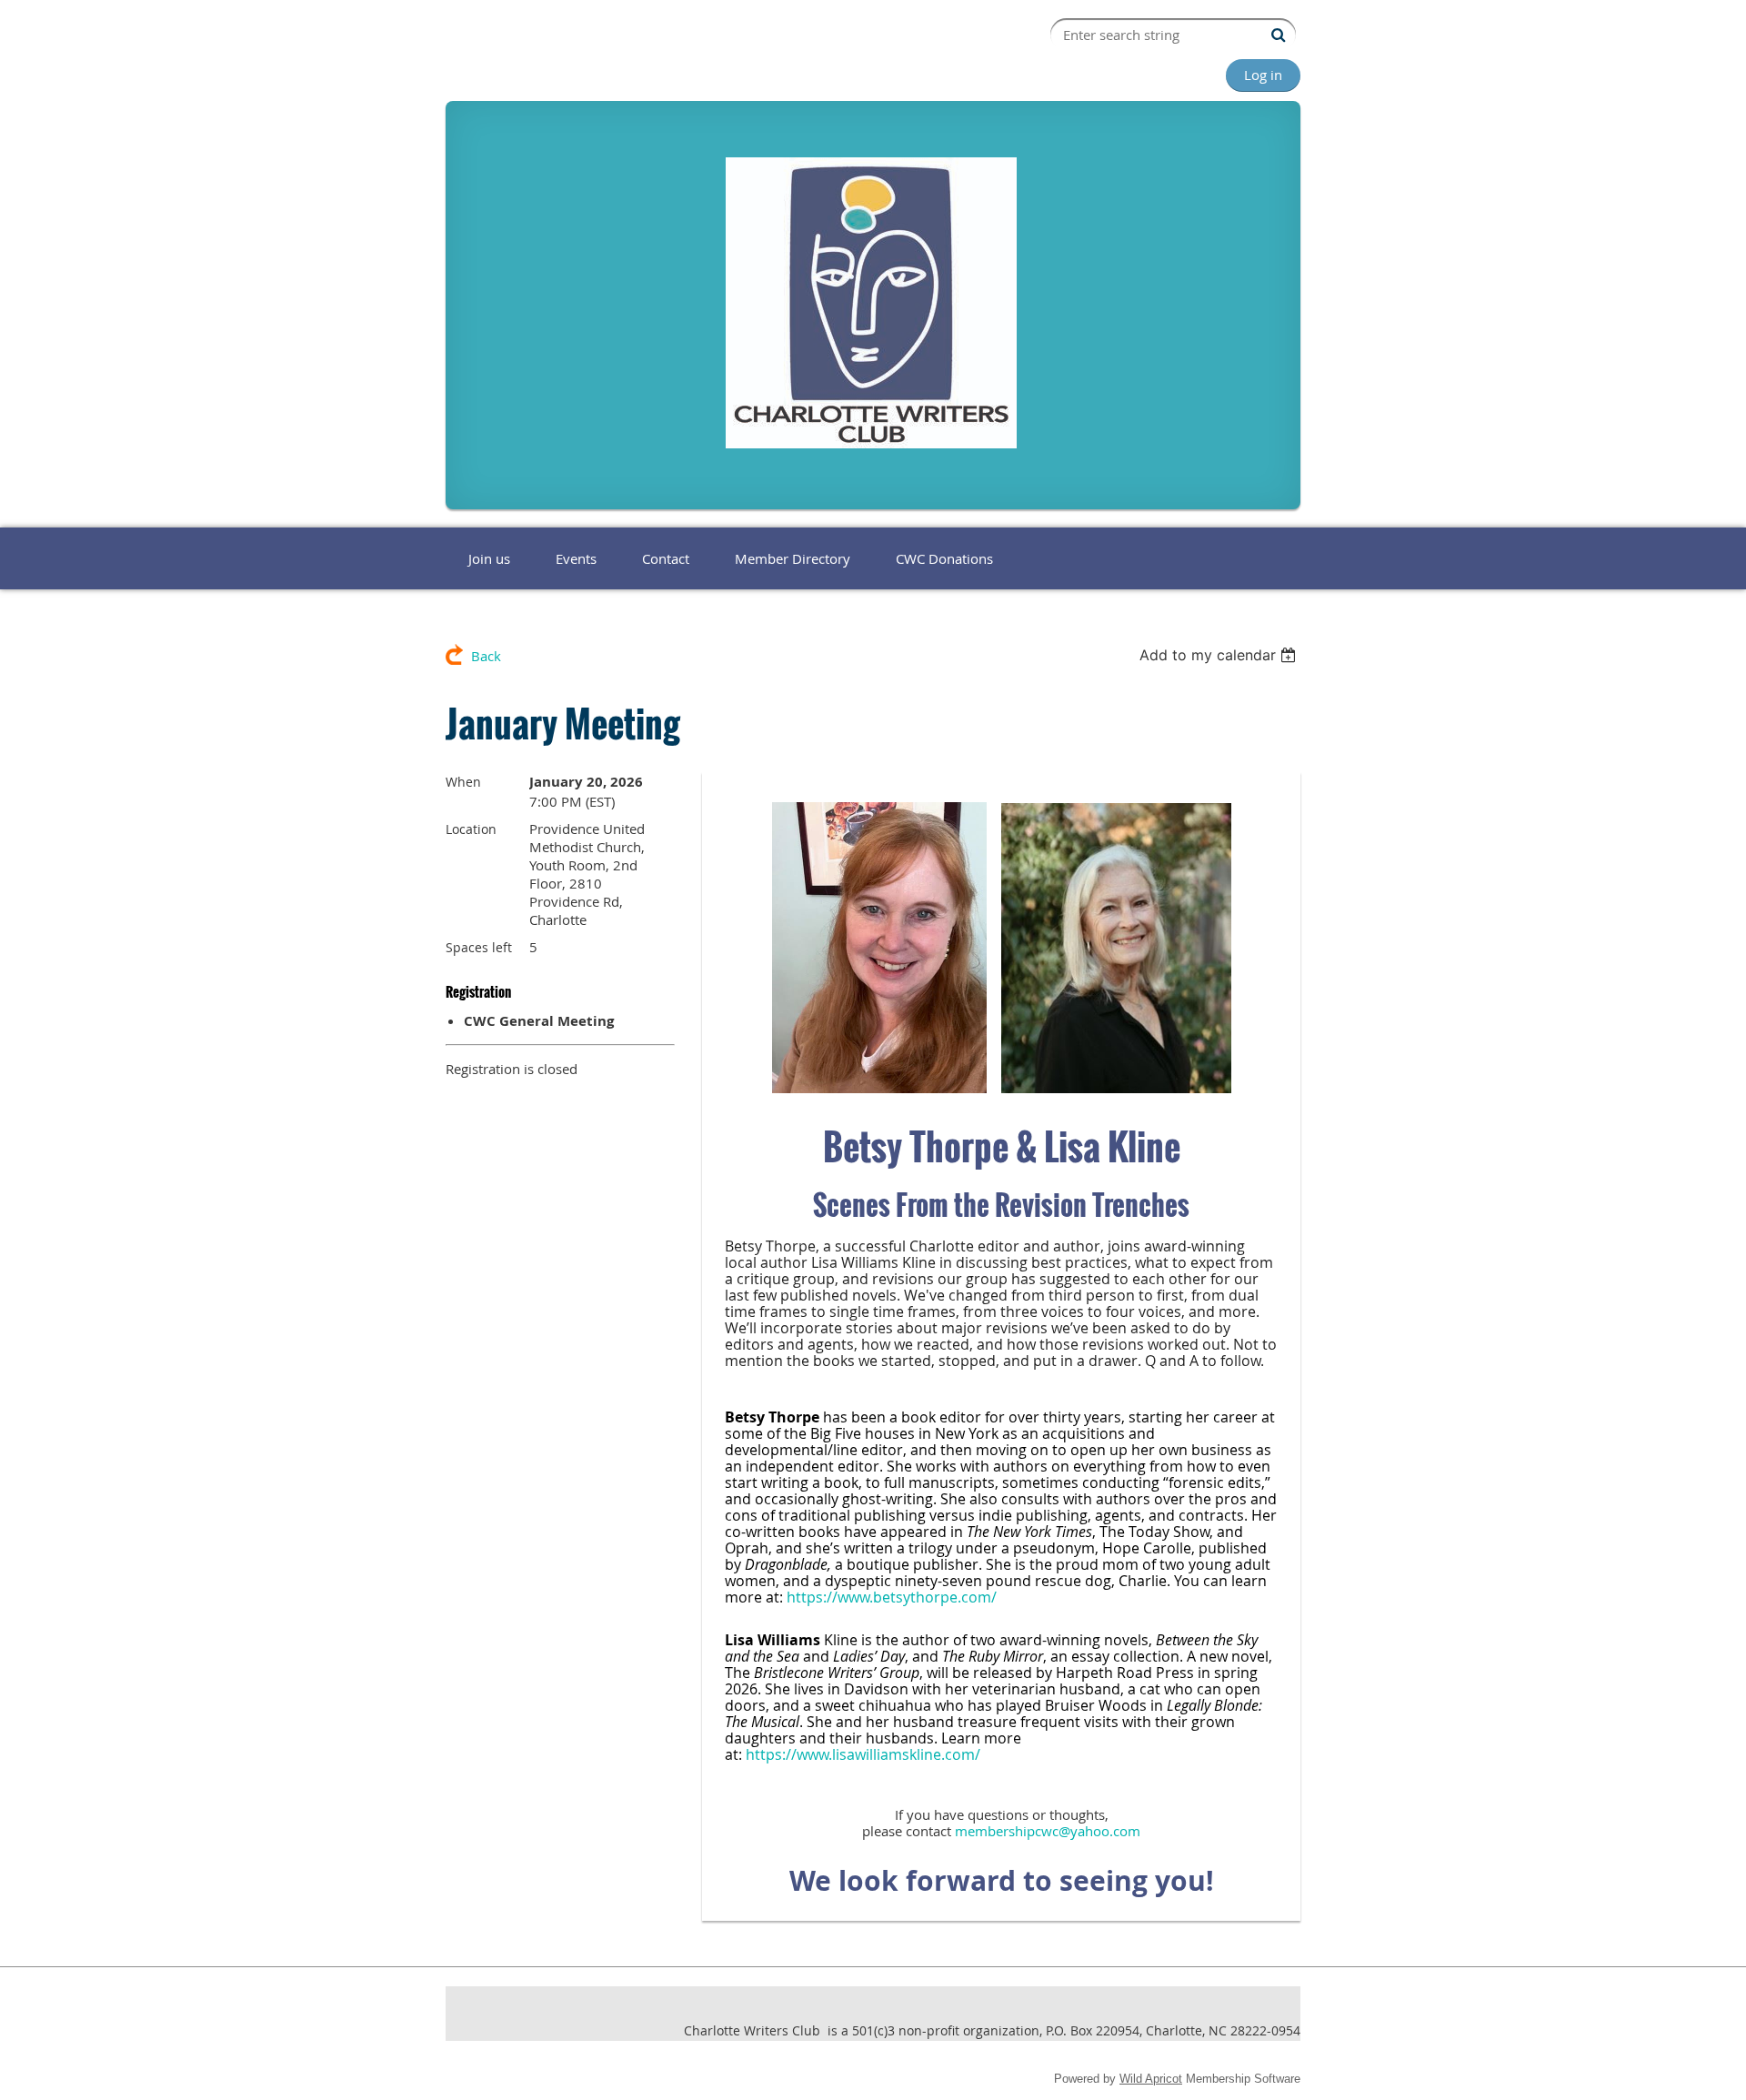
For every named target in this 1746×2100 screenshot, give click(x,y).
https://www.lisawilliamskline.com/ (861, 1754)
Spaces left (479, 947)
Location (471, 829)
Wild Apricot (1151, 2079)
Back (486, 656)
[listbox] (1220, 655)
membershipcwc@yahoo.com (1048, 1831)
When (463, 782)
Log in (1263, 75)
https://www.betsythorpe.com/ (892, 1597)
